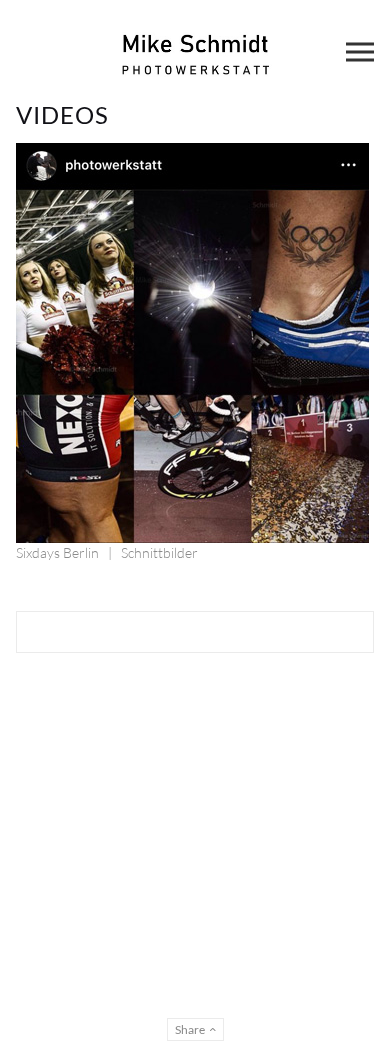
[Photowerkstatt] (195, 51)
